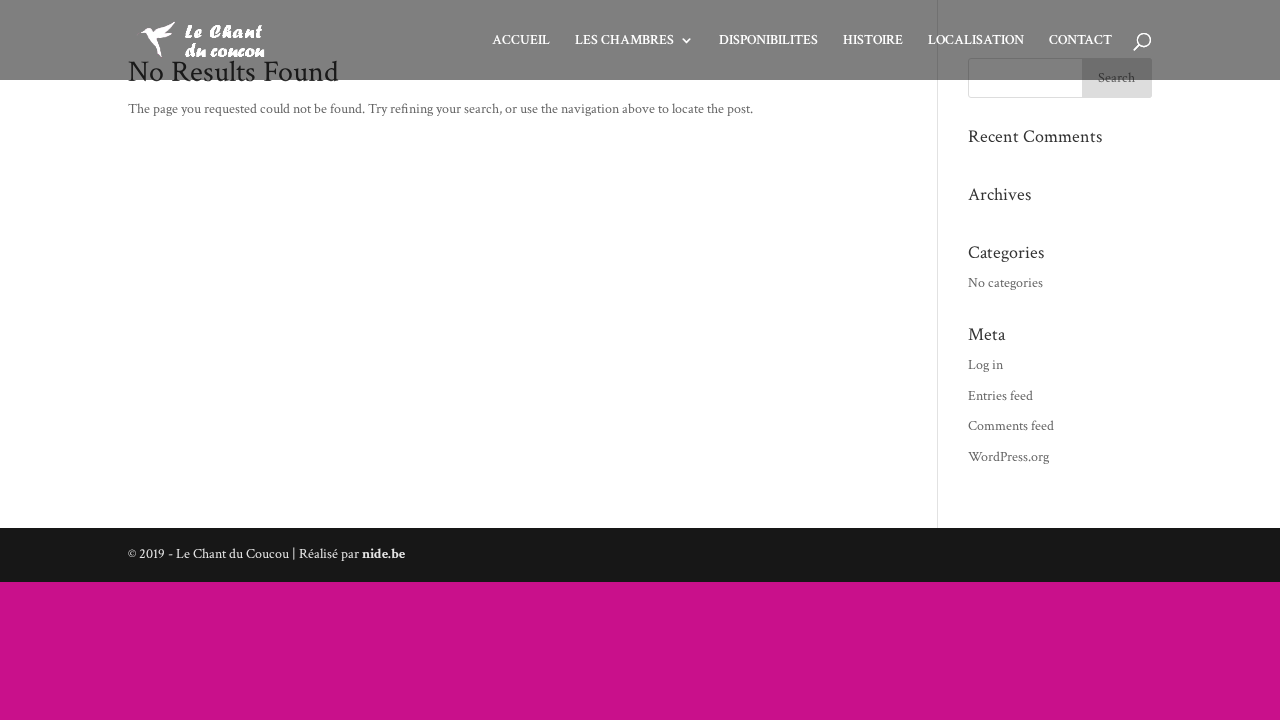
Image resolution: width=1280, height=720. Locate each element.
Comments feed (1011, 426)
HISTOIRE (873, 41)
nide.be (383, 554)
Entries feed (1000, 396)
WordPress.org (1008, 457)
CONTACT (1080, 41)
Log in (985, 365)
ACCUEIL (521, 41)
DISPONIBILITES (768, 41)
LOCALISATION (976, 41)
